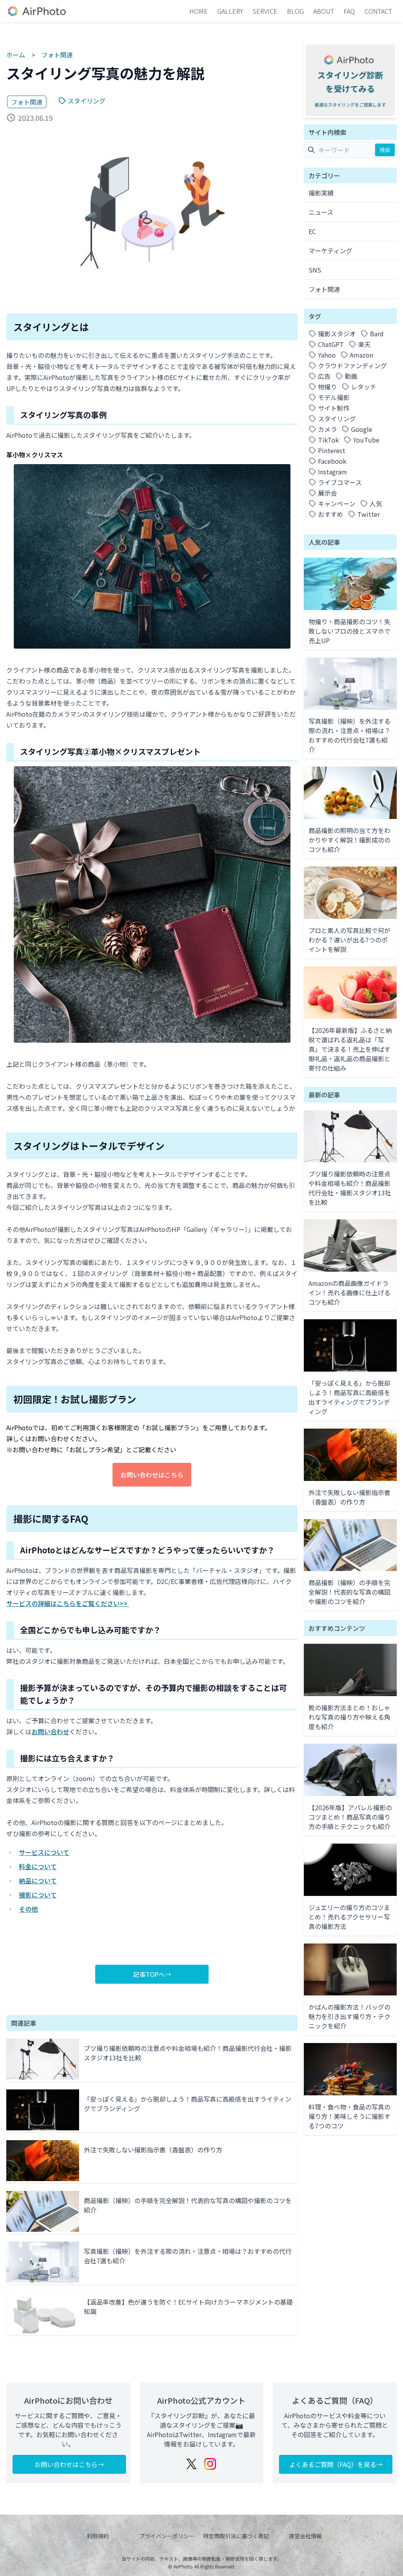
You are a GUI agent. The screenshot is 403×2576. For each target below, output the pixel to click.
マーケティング (330, 251)
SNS (315, 270)
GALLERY (230, 11)
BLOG (295, 11)
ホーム (16, 55)
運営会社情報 (305, 2536)
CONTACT (378, 11)
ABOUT (324, 11)
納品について (38, 1881)
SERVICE (265, 11)
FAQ (349, 11)
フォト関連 (57, 55)
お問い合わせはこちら (152, 1475)
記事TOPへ (149, 1974)
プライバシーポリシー (167, 2536)
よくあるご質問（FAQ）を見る (333, 2464)
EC (312, 231)
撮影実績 (321, 193)
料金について (38, 1866)
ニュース (321, 212)
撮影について (38, 1895)
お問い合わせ (50, 1731)
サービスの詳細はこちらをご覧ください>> (68, 1603)
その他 (28, 1909)
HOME (199, 11)
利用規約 (98, 2536)
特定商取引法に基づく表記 (236, 2536)
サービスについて (44, 1852)
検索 (385, 150)
